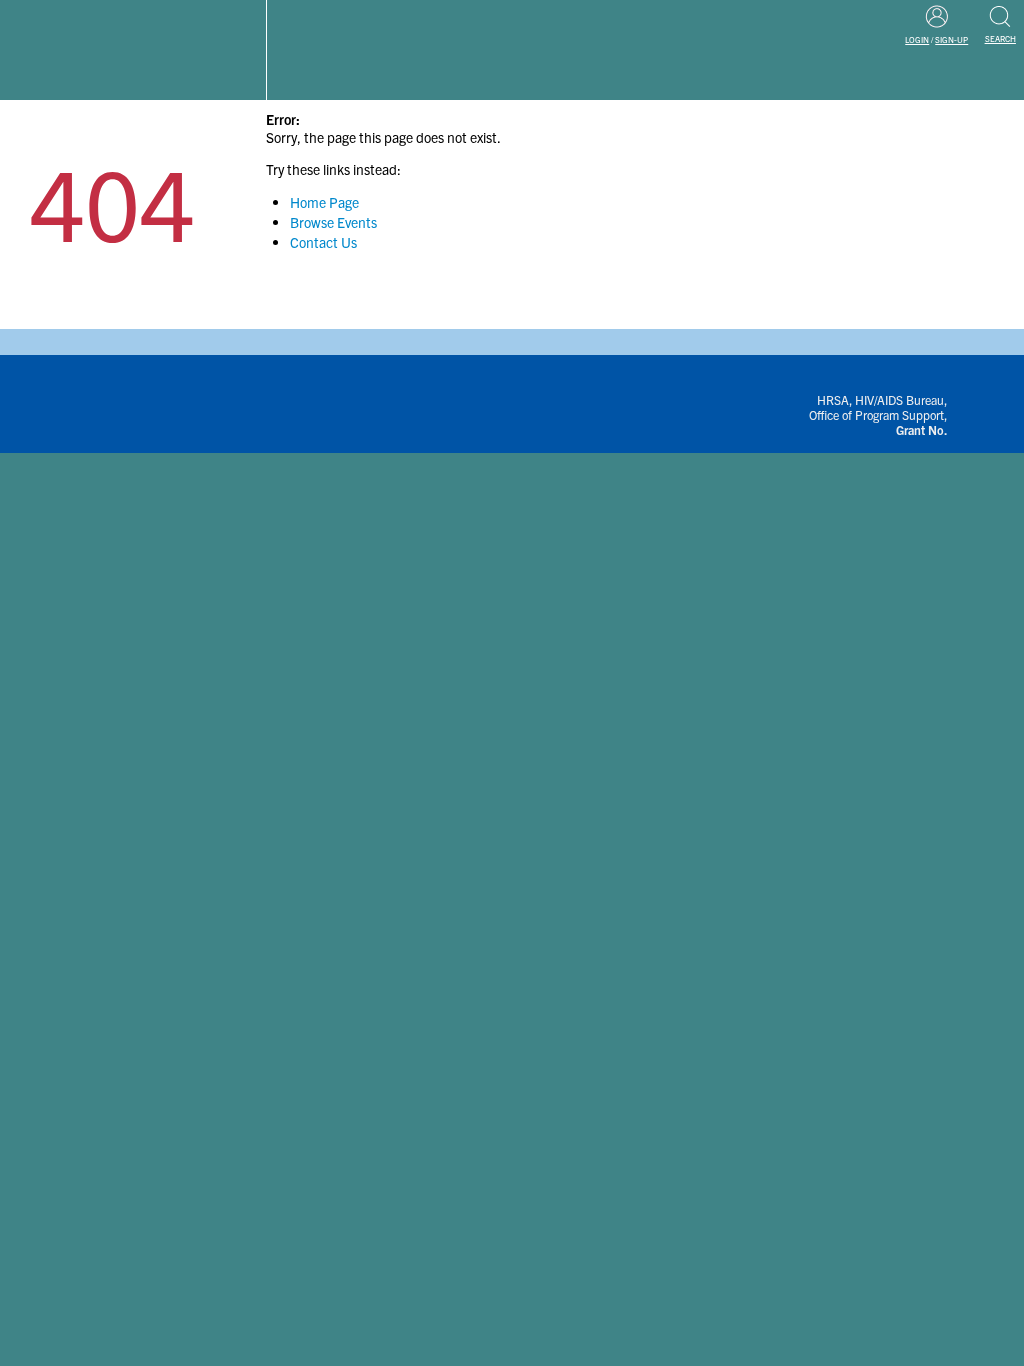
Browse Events (333, 222)
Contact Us (323, 242)
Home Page (324, 202)
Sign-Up (951, 39)
